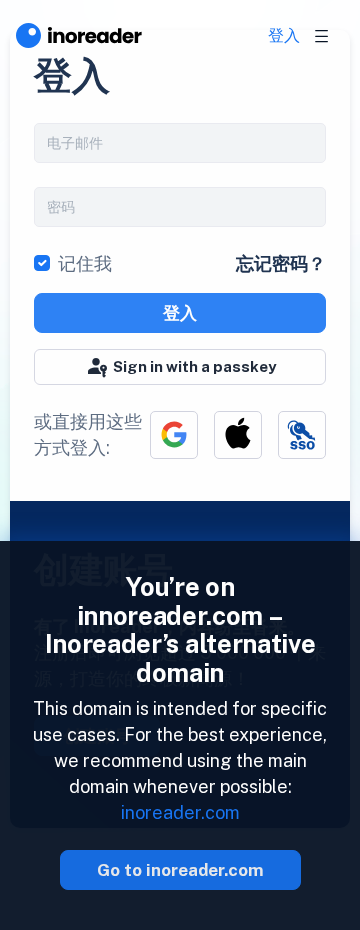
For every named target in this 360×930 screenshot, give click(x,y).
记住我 (85, 263)
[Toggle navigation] (322, 36)
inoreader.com (180, 812)
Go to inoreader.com (180, 870)
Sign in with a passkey (194, 366)
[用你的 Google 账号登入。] (174, 435)
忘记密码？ (281, 263)
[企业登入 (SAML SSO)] (302, 435)
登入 (284, 35)
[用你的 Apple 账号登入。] (238, 435)
